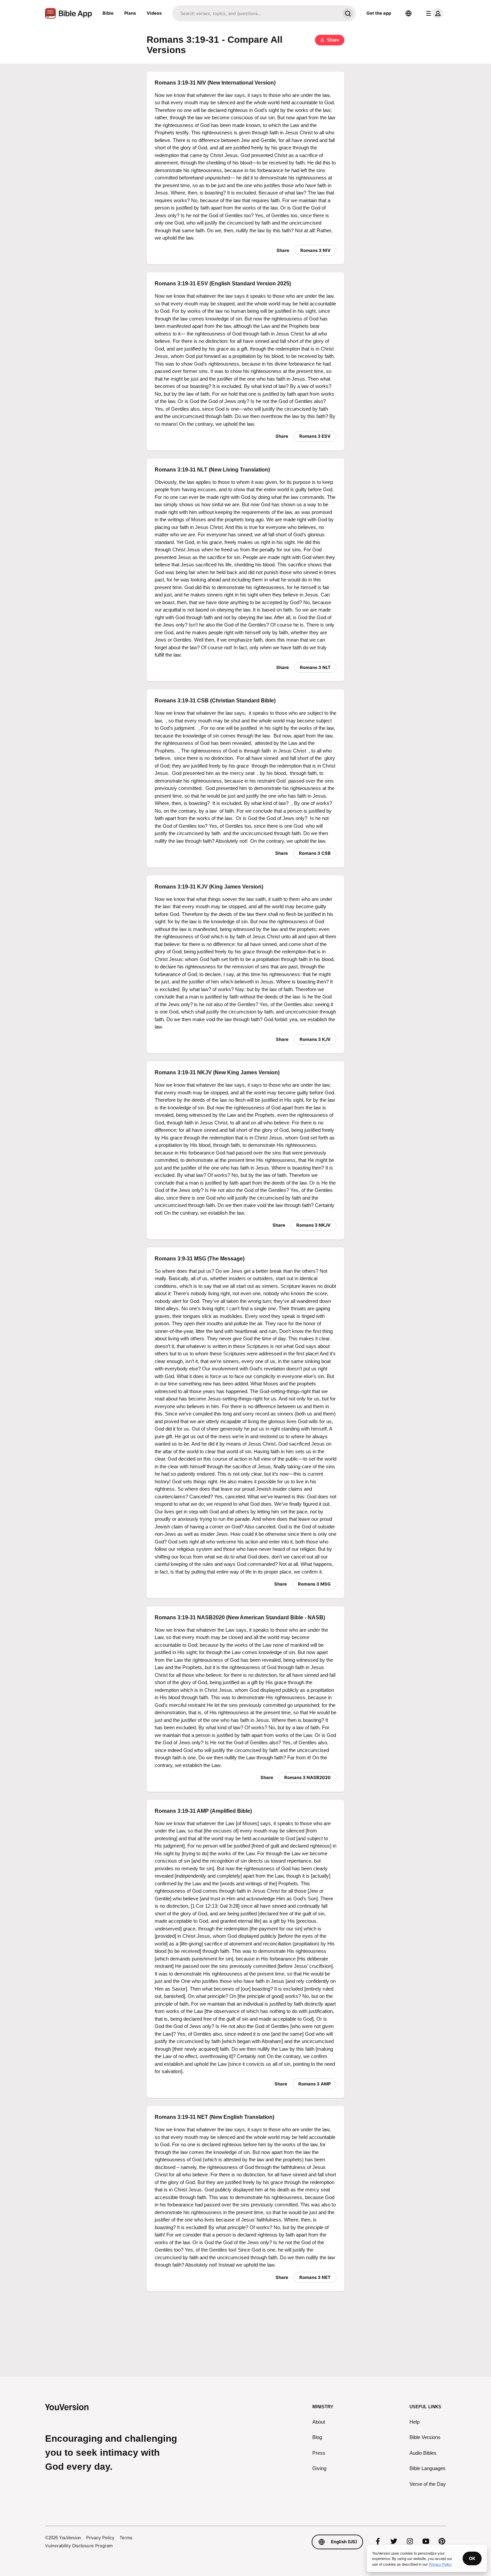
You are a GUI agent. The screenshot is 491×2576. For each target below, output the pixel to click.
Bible (108, 13)
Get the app (379, 13)
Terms (126, 2538)
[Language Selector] (408, 13)
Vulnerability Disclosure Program (79, 2546)
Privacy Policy (100, 2538)
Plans (130, 13)
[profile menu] (433, 13)
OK (472, 2558)
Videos (154, 13)
